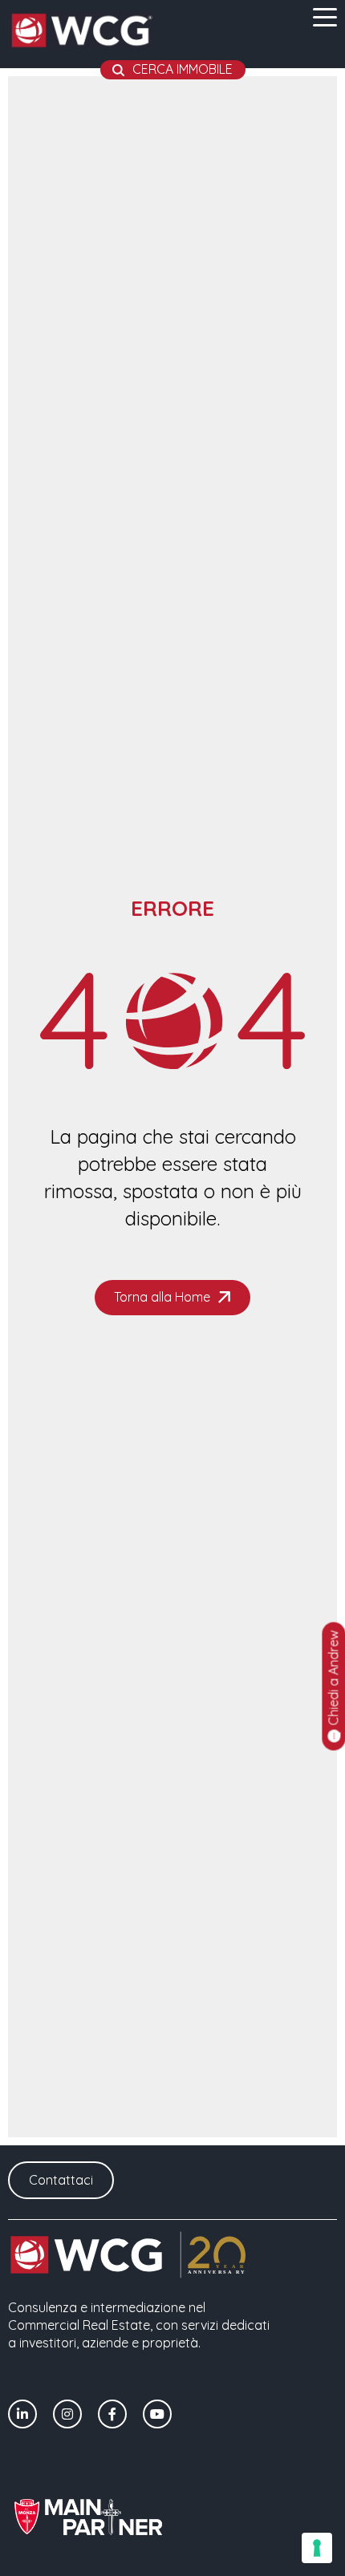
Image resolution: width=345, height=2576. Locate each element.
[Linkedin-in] (22, 2414)
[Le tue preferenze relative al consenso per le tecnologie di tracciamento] (317, 2548)
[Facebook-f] (112, 2414)
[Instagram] (67, 2414)
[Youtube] (157, 2414)
